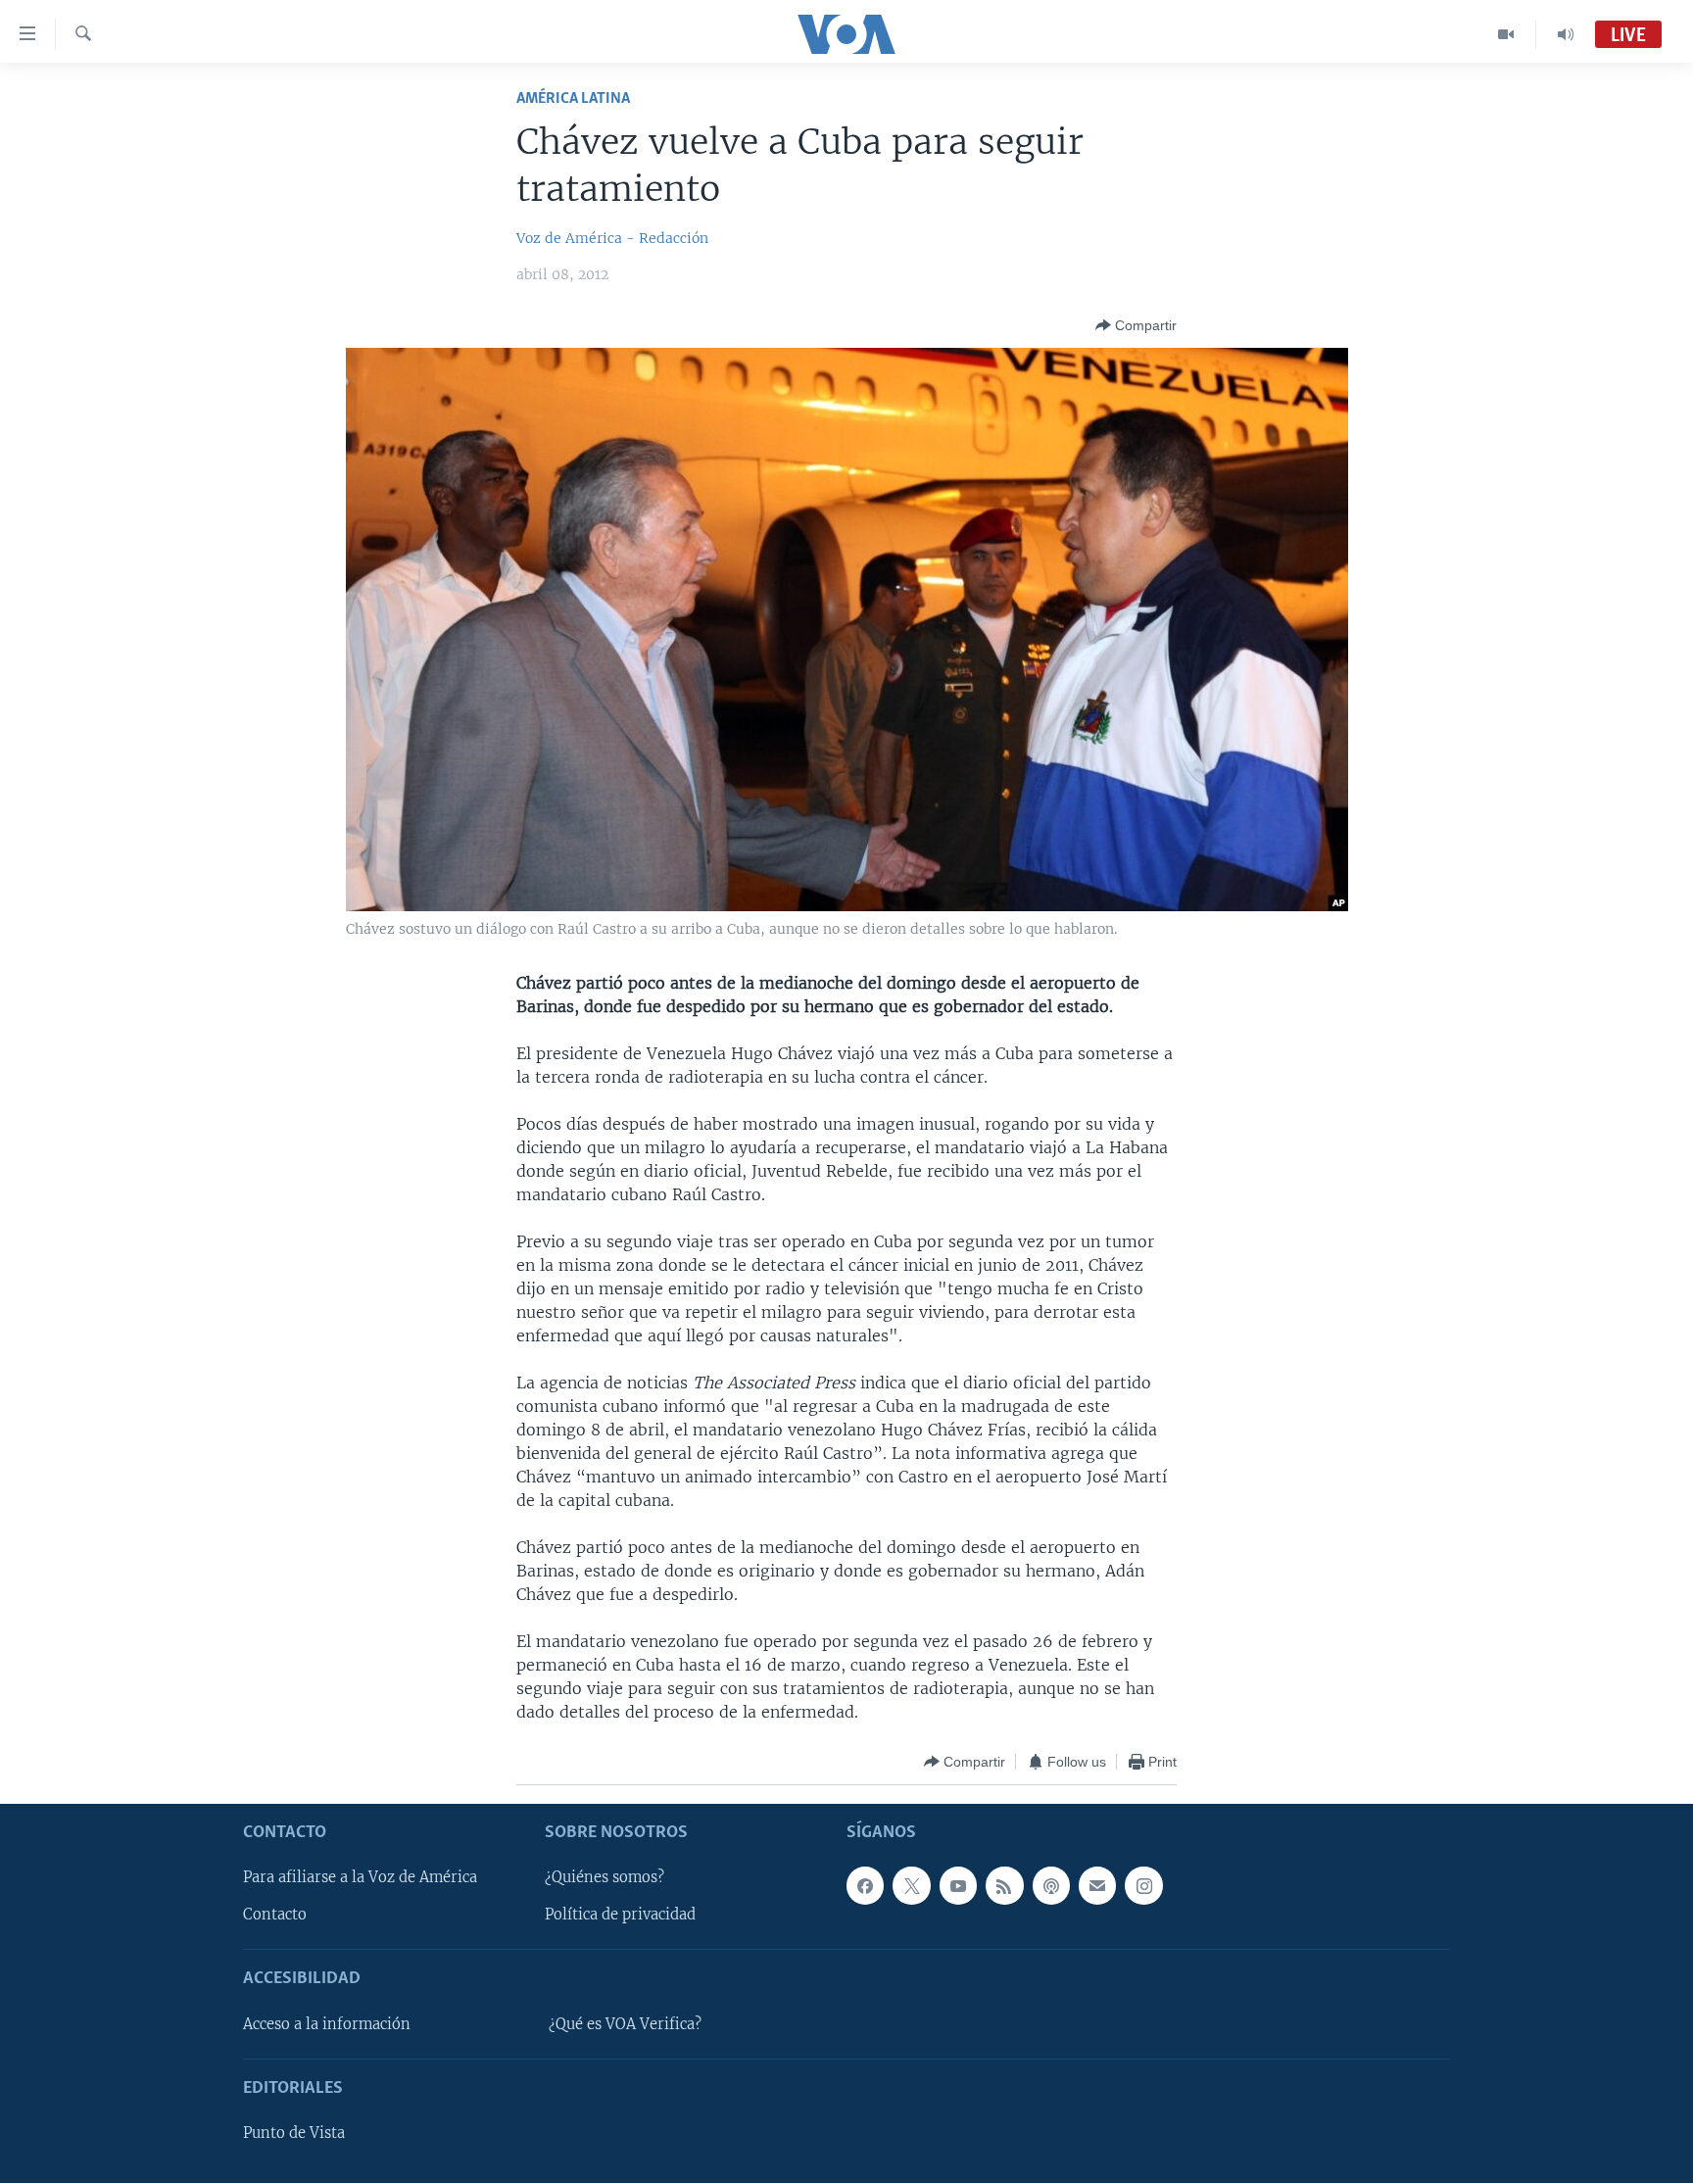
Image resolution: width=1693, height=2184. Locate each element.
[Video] (1506, 34)
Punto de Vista (294, 2134)
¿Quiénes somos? (605, 1878)
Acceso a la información (327, 2024)
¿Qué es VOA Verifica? (625, 2024)
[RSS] (1004, 1886)
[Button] (1136, 325)
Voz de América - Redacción (612, 238)
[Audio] (1566, 34)
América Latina (573, 98)
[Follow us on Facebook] (865, 1886)
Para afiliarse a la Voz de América (360, 1878)
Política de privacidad (620, 1916)
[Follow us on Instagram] (1143, 1886)
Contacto (275, 1916)
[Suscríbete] (1097, 1886)
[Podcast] (1051, 1886)
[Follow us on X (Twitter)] (911, 1886)
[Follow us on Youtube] (958, 1886)
